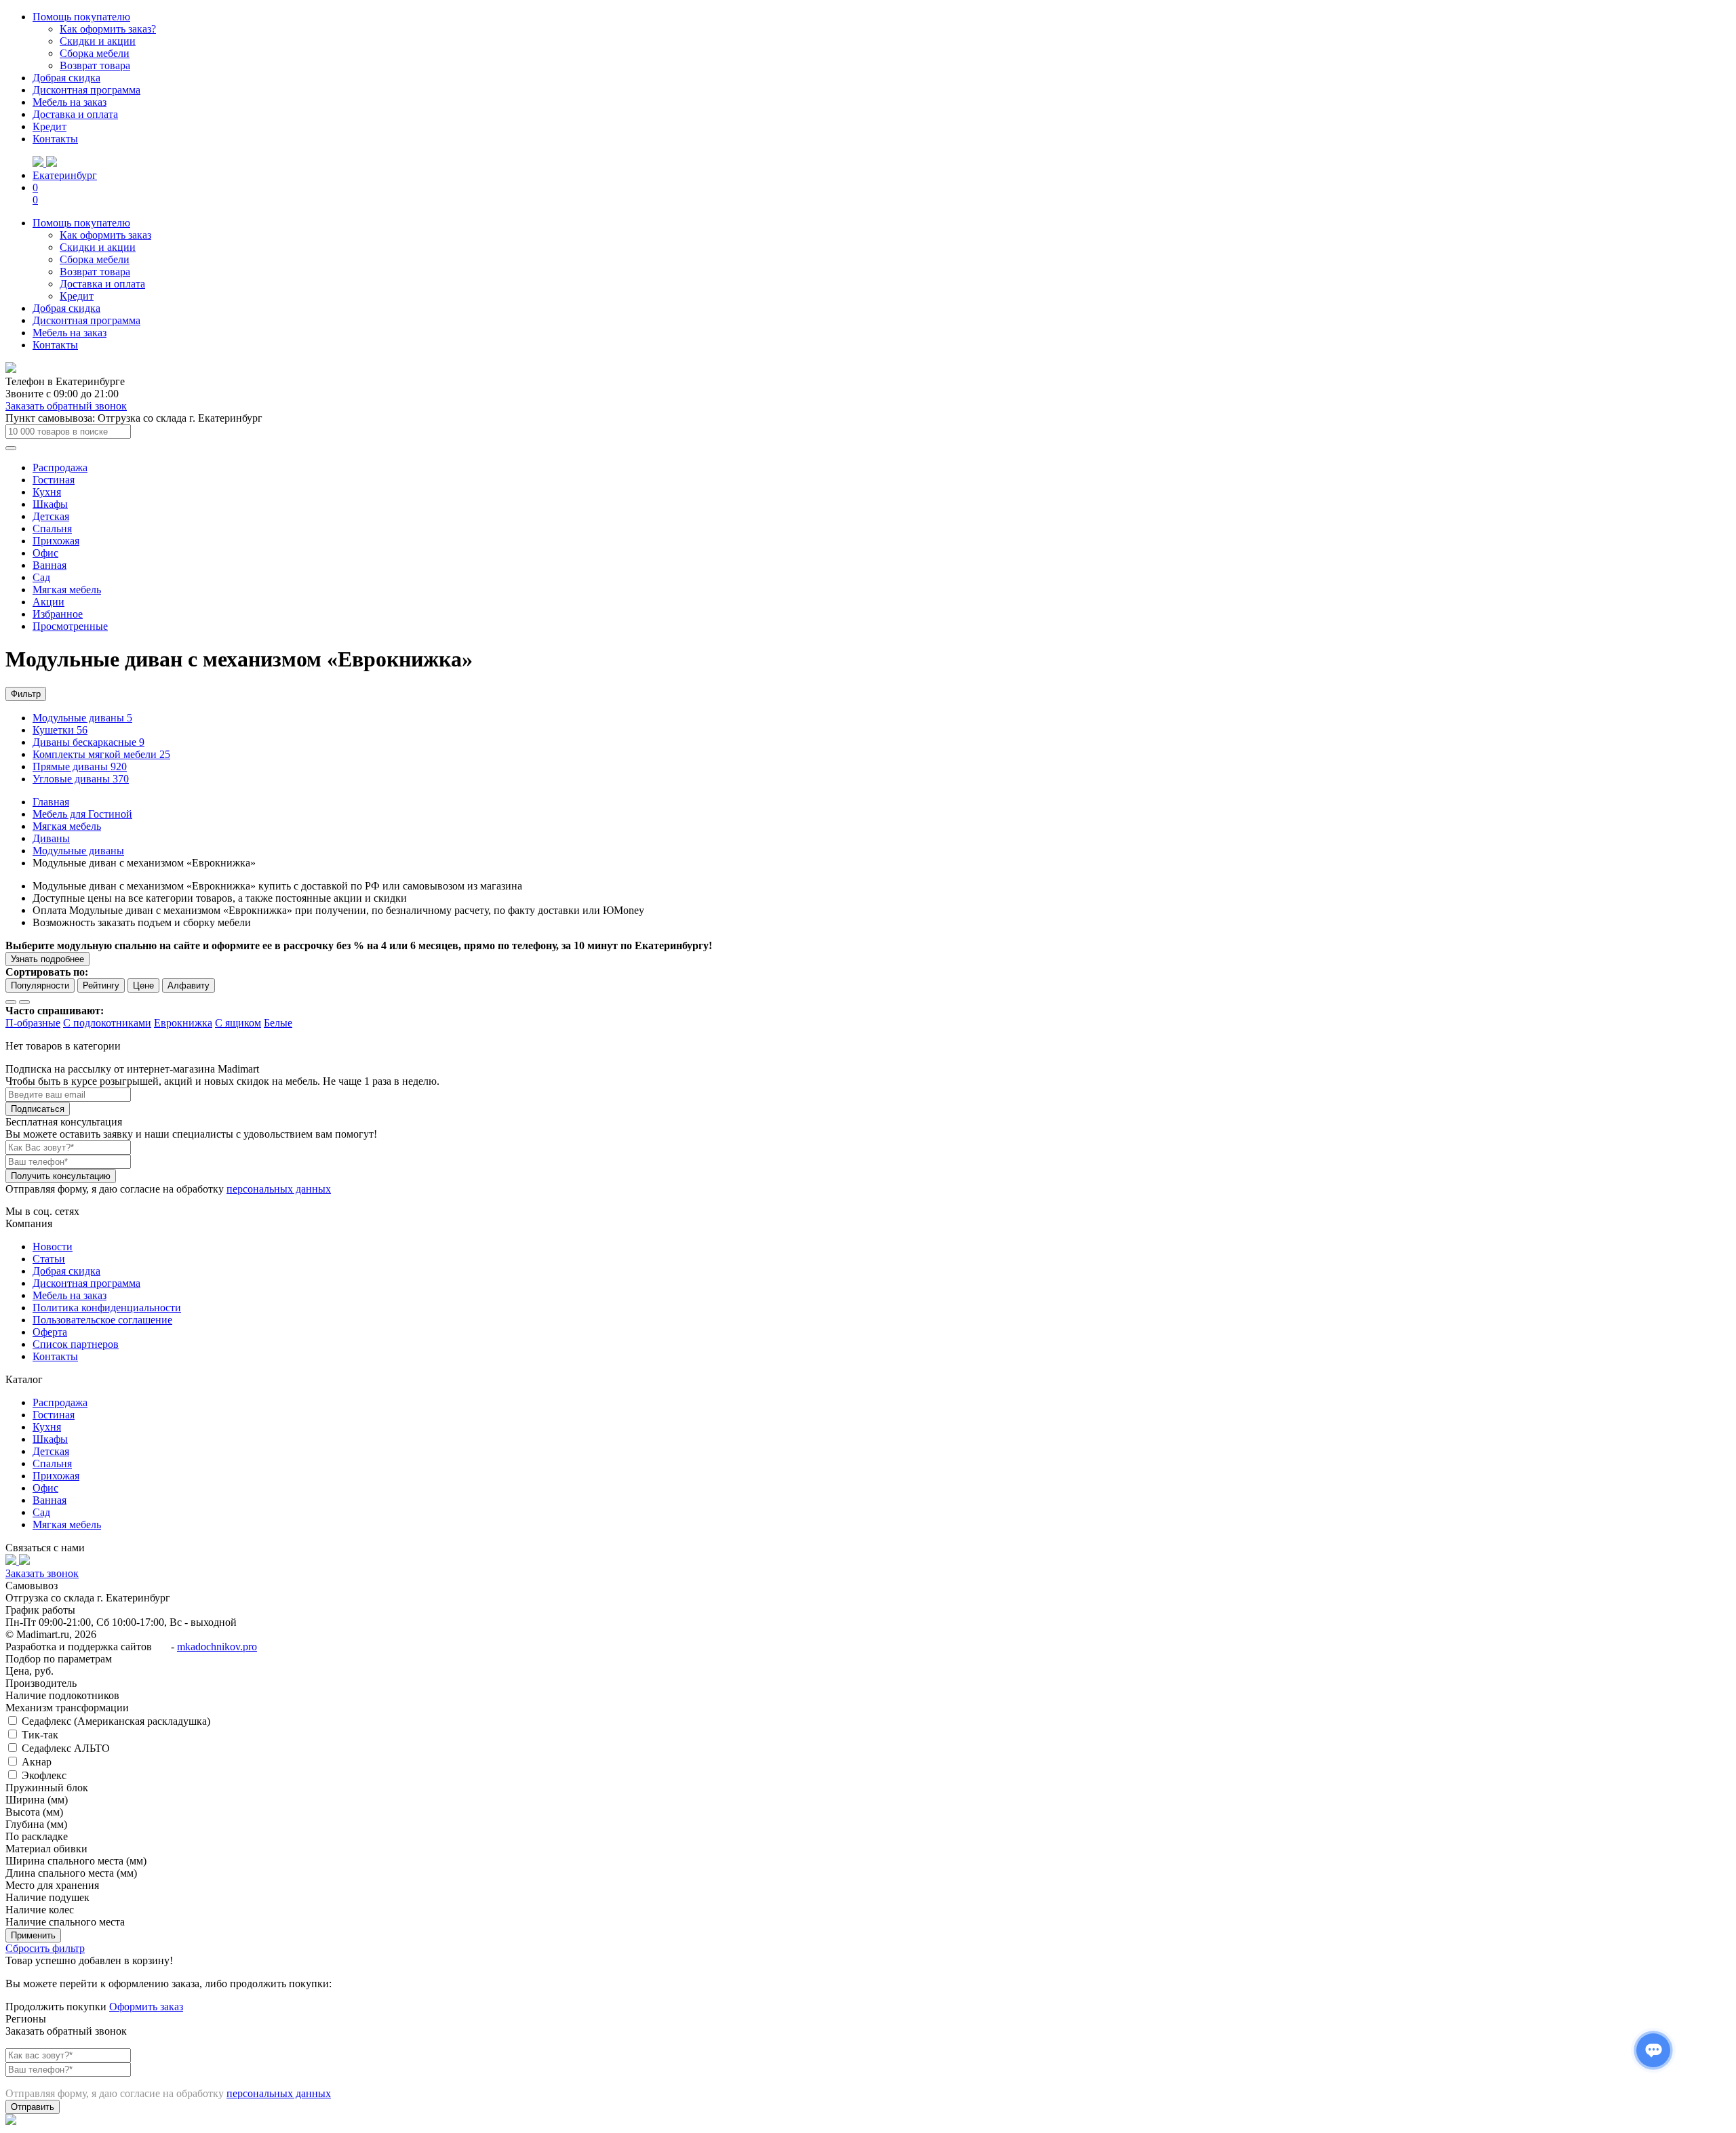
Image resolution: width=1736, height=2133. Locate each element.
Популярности (40, 985)
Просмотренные (70, 626)
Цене (143, 985)
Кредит (50, 126)
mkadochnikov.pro (217, 1647)
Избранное (58, 614)
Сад (41, 577)
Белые (278, 1023)
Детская (51, 516)
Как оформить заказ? (108, 29)
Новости (53, 1247)
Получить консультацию (61, 1176)
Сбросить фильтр (45, 1948)
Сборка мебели (95, 53)
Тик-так (39, 1735)
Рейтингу (101, 985)
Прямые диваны (80, 766)
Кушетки (60, 730)
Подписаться (38, 1109)
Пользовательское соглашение (102, 1320)
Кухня (47, 492)
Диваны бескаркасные (88, 742)
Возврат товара (95, 65)
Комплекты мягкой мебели (101, 754)
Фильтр (26, 694)
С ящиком (238, 1023)
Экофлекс (43, 1775)
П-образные (33, 1023)
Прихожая (56, 541)
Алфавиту (189, 985)
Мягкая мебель (67, 590)
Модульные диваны (82, 718)
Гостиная (54, 480)
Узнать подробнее (47, 959)
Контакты (55, 139)
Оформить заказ (146, 2007)
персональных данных (279, 1189)
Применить (33, 1935)
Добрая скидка (66, 78)
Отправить (33, 2107)
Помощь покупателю (81, 17)
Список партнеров (76, 1344)
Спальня (52, 529)
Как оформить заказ (105, 235)
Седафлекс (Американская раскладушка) (115, 1721)
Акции (48, 602)
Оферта (50, 1332)
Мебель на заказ (70, 102)
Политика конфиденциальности (107, 1308)
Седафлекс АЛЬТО (64, 1748)
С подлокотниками (107, 1023)
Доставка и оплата (75, 114)
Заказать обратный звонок (66, 406)
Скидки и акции (98, 41)
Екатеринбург (65, 175)
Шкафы (50, 504)
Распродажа (60, 467)
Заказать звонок (42, 1573)
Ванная (50, 565)
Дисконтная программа (86, 90)
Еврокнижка (183, 1023)
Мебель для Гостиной (82, 814)
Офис (45, 553)
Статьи (49, 1259)
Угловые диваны (81, 779)
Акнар (35, 1762)
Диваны (51, 838)
